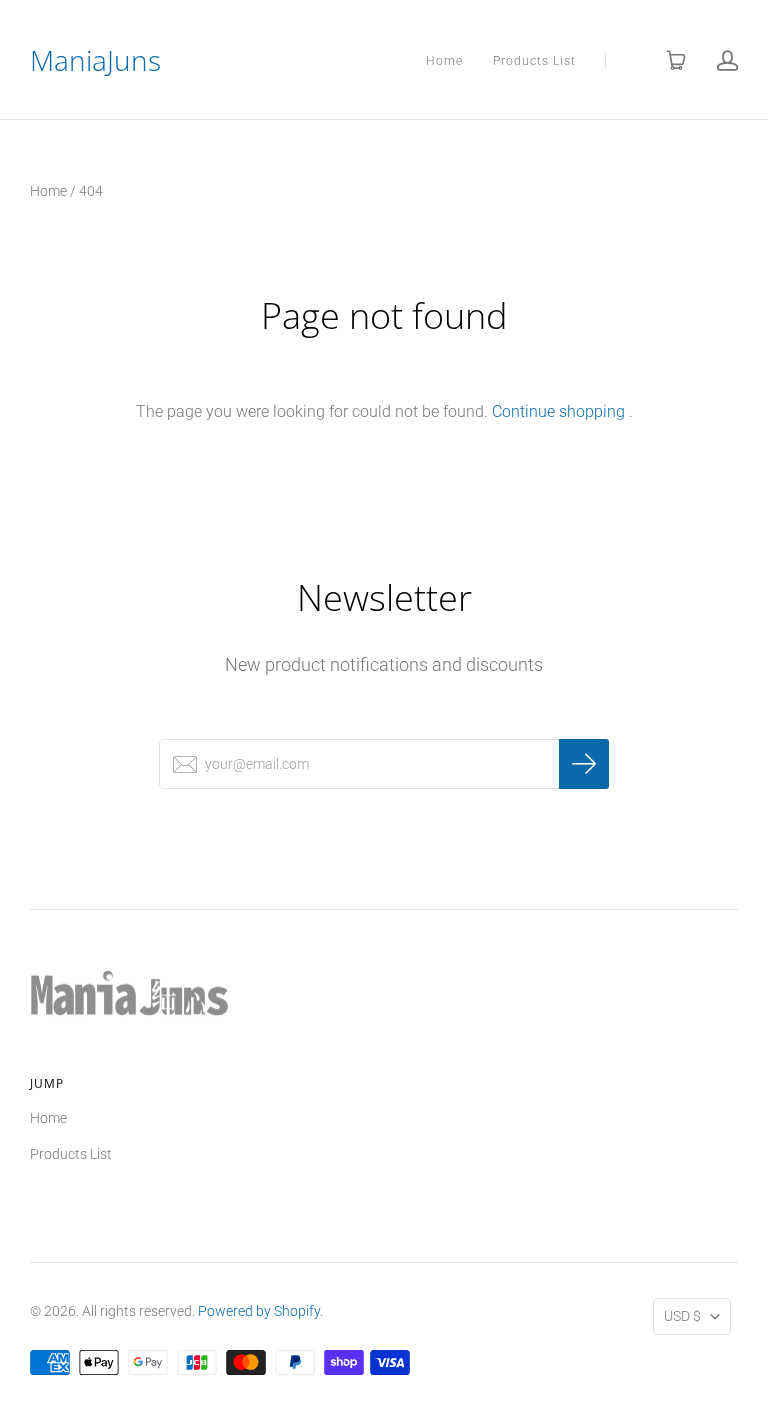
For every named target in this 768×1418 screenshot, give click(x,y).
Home (444, 61)
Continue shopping (558, 411)
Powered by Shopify (259, 1311)
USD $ (682, 1316)
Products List (534, 61)
